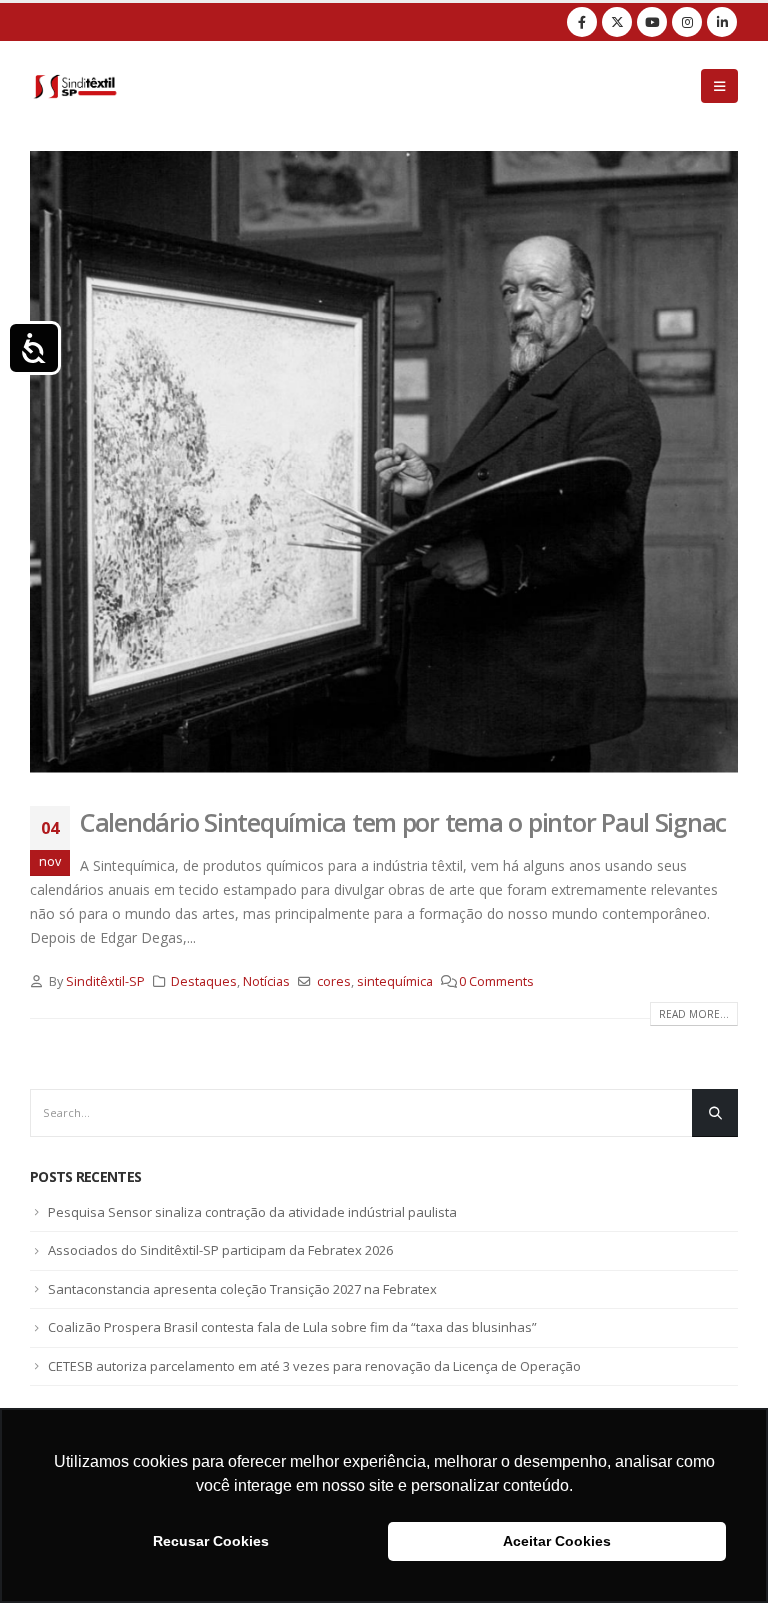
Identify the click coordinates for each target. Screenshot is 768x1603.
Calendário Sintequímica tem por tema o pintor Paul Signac (403, 822)
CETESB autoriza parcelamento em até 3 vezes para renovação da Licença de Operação (314, 1366)
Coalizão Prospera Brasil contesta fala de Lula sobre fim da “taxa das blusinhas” (292, 1327)
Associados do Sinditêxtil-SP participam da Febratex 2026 (220, 1250)
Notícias (266, 981)
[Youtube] (652, 22)
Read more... (694, 1014)
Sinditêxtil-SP (105, 981)
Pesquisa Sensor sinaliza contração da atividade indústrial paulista (252, 1212)
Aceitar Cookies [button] (557, 1541)
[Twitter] (617, 22)
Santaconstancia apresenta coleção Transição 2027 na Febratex (242, 1289)
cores (334, 981)
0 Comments (496, 981)
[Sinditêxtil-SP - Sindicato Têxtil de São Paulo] (75, 86)
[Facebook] (582, 22)
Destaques (204, 981)
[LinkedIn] (722, 22)
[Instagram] (687, 22)
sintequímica (395, 981)
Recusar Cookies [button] (211, 1541)
